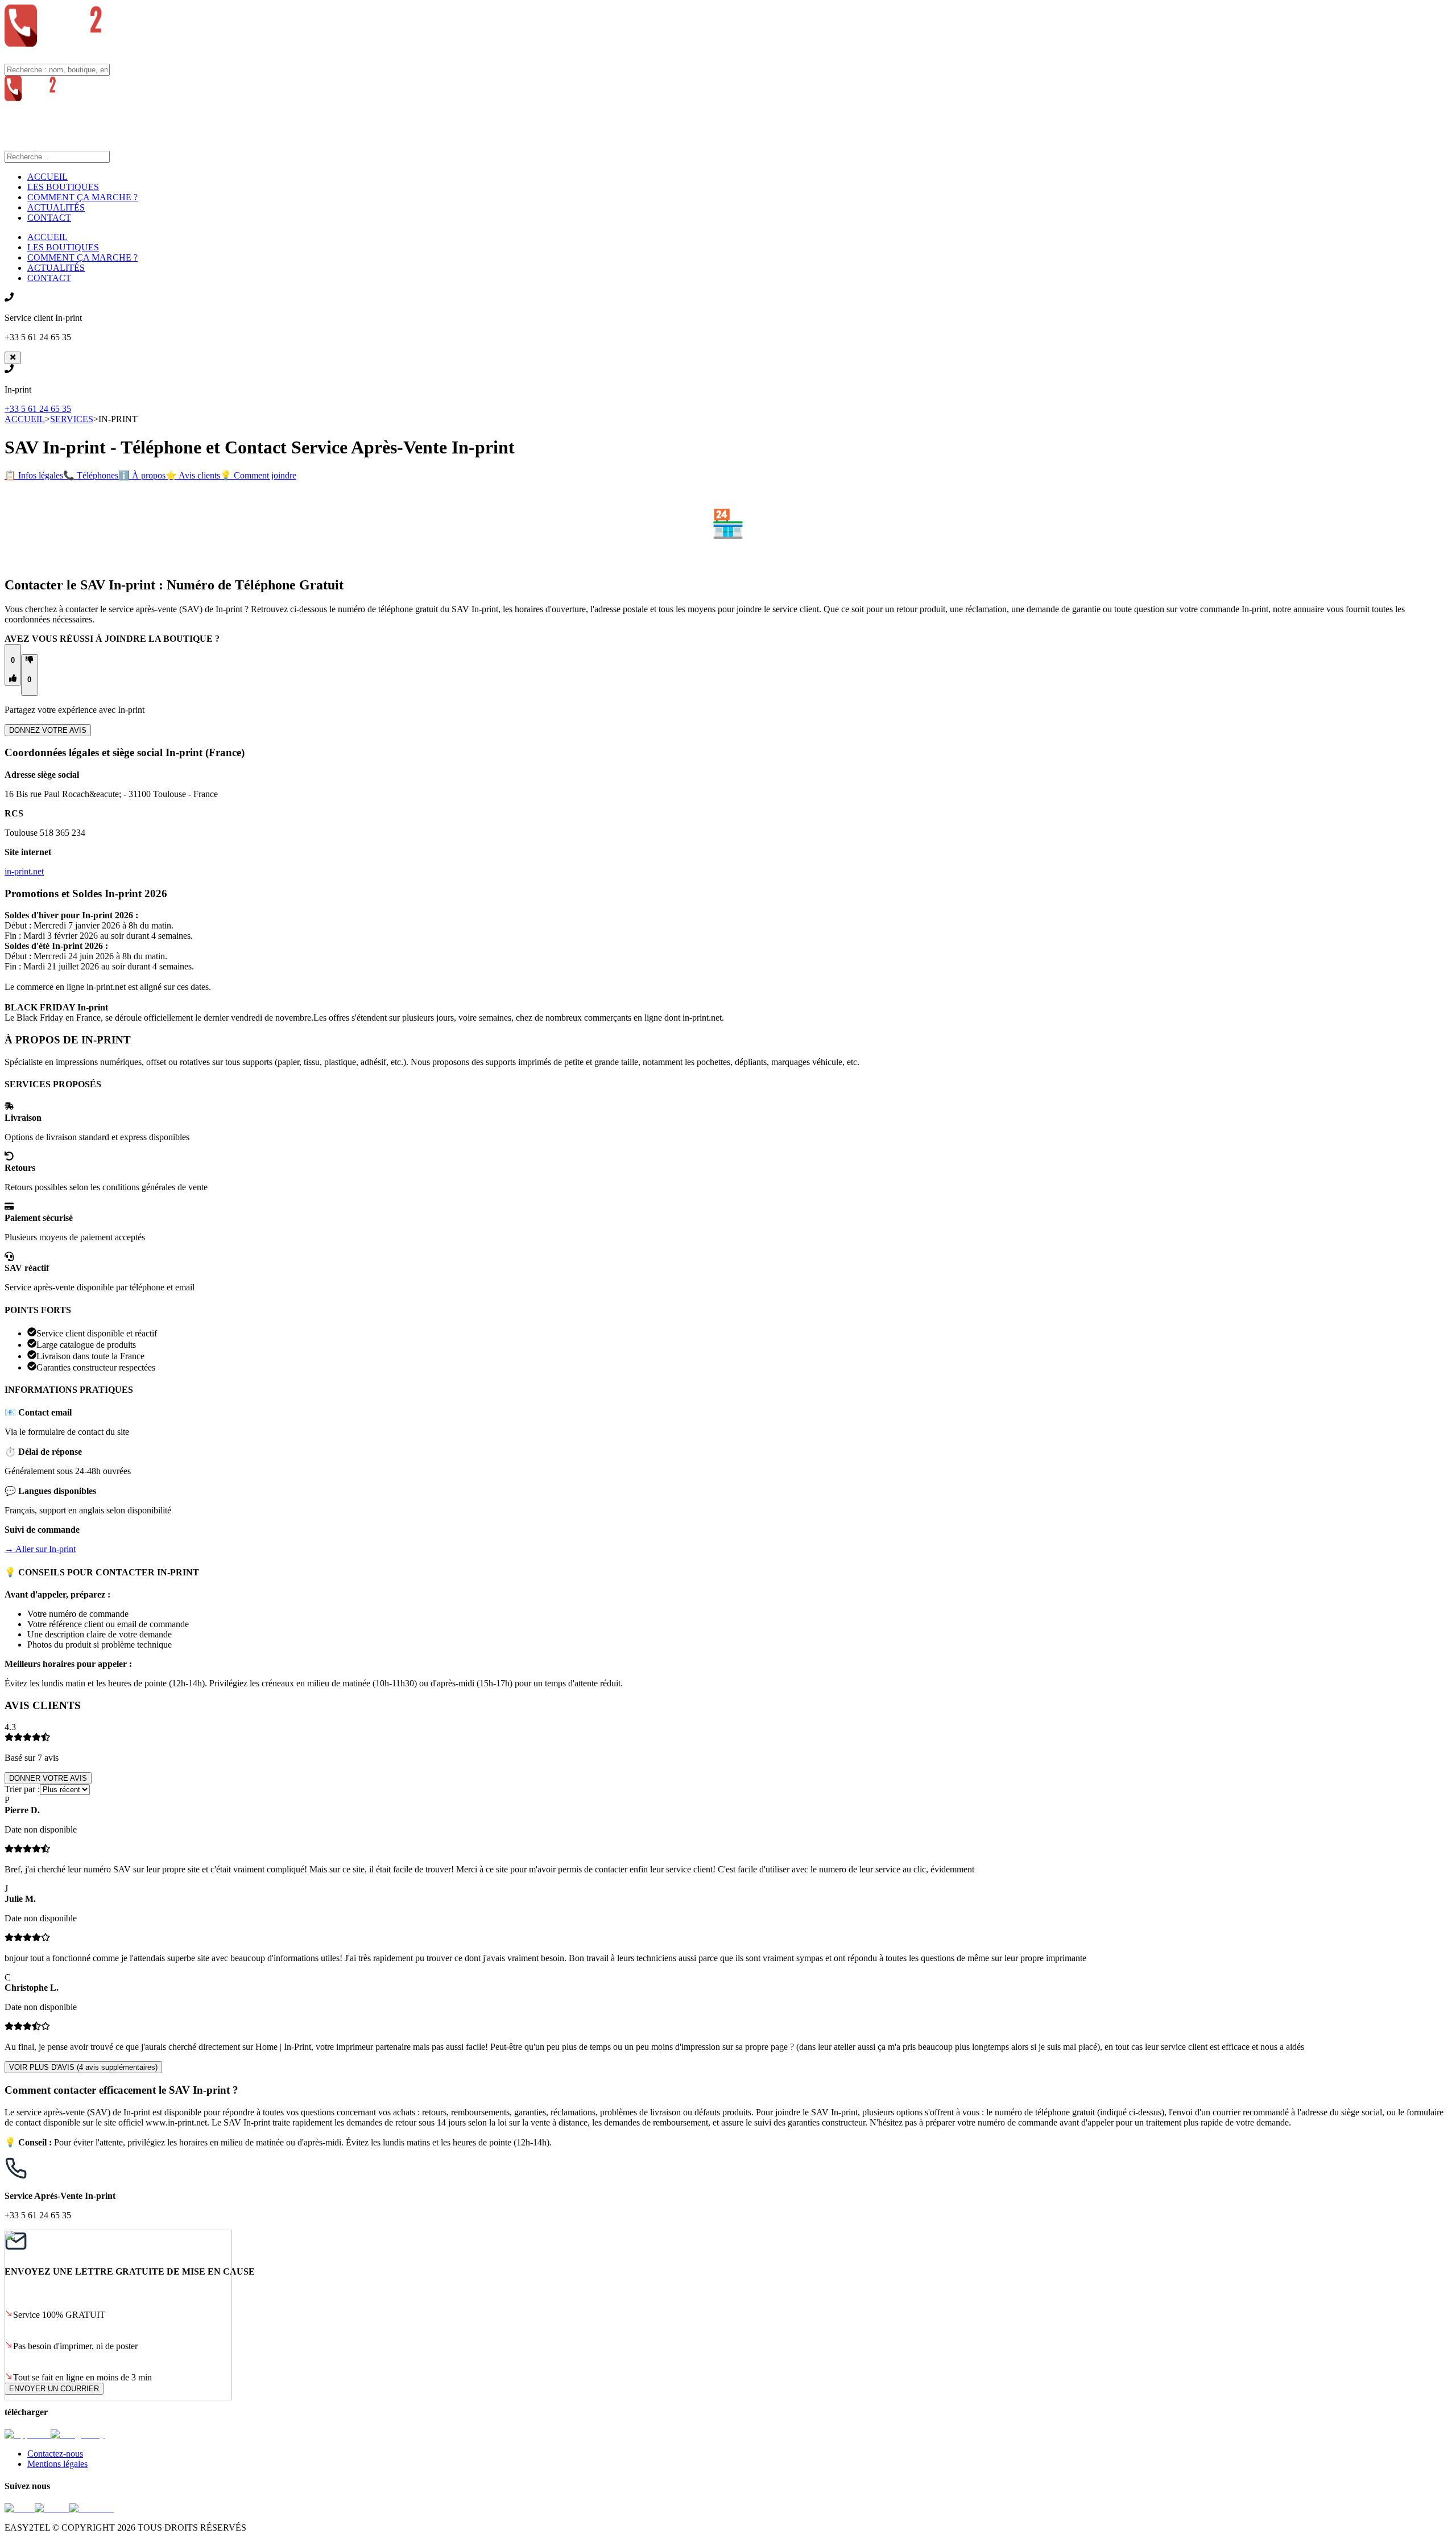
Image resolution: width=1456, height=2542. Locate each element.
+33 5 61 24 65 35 (38, 409)
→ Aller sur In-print (40, 1549)
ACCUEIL (47, 177)
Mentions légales (57, 2464)
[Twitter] (52, 2508)
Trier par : (22, 1789)
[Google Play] (78, 2434)
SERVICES (72, 419)
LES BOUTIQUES (63, 187)
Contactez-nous (55, 2454)
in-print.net (24, 871)
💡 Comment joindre (258, 475)
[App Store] (28, 2434)
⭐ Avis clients (193, 475)
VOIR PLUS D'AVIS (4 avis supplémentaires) (83, 2067)
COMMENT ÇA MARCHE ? (82, 197)
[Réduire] (13, 358)
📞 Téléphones (91, 475)
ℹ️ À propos (142, 475)
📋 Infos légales (34, 475)
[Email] (20, 2508)
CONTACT (49, 218)
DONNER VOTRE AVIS (48, 1778)
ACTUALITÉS (56, 207)
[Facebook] (92, 2508)
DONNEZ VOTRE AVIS (48, 730)
